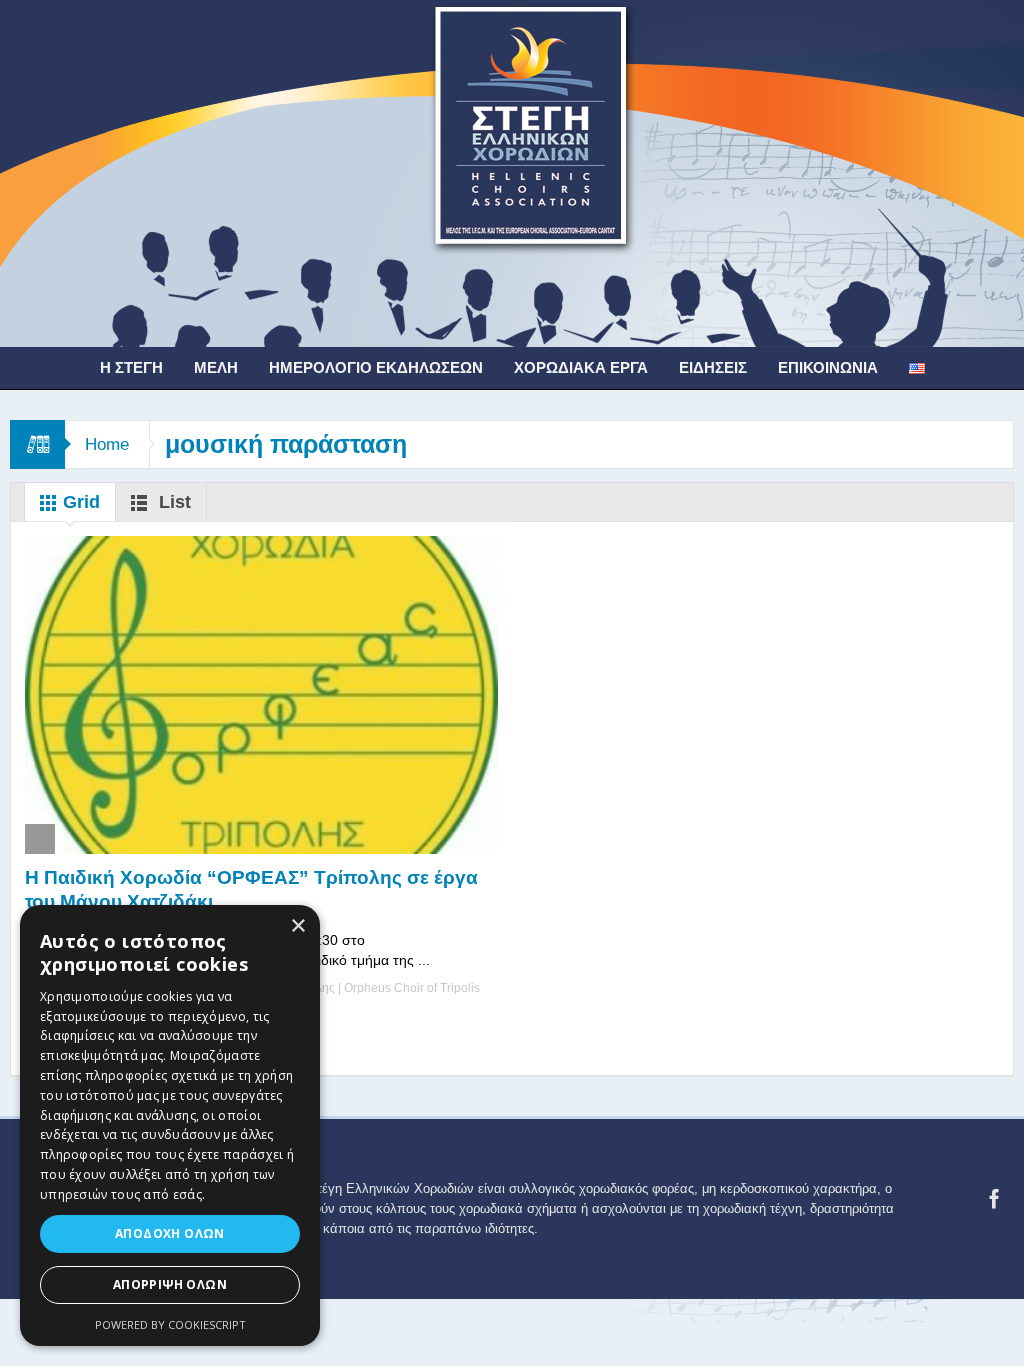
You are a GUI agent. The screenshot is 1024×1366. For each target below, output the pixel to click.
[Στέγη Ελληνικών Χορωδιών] (512, 172)
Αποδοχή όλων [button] (170, 1233)
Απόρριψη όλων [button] (170, 1284)
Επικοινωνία (828, 367)
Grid (79, 502)
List (172, 502)
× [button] (297, 926)
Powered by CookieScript (170, 1324)
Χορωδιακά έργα (581, 367)
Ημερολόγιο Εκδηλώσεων (376, 367)
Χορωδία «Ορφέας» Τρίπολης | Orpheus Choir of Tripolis (327, 988)
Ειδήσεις (713, 367)
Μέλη (216, 367)
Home (107, 444)
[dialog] (170, 1125)
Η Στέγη (131, 367)
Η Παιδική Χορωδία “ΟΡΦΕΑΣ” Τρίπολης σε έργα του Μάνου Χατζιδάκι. (251, 889)
